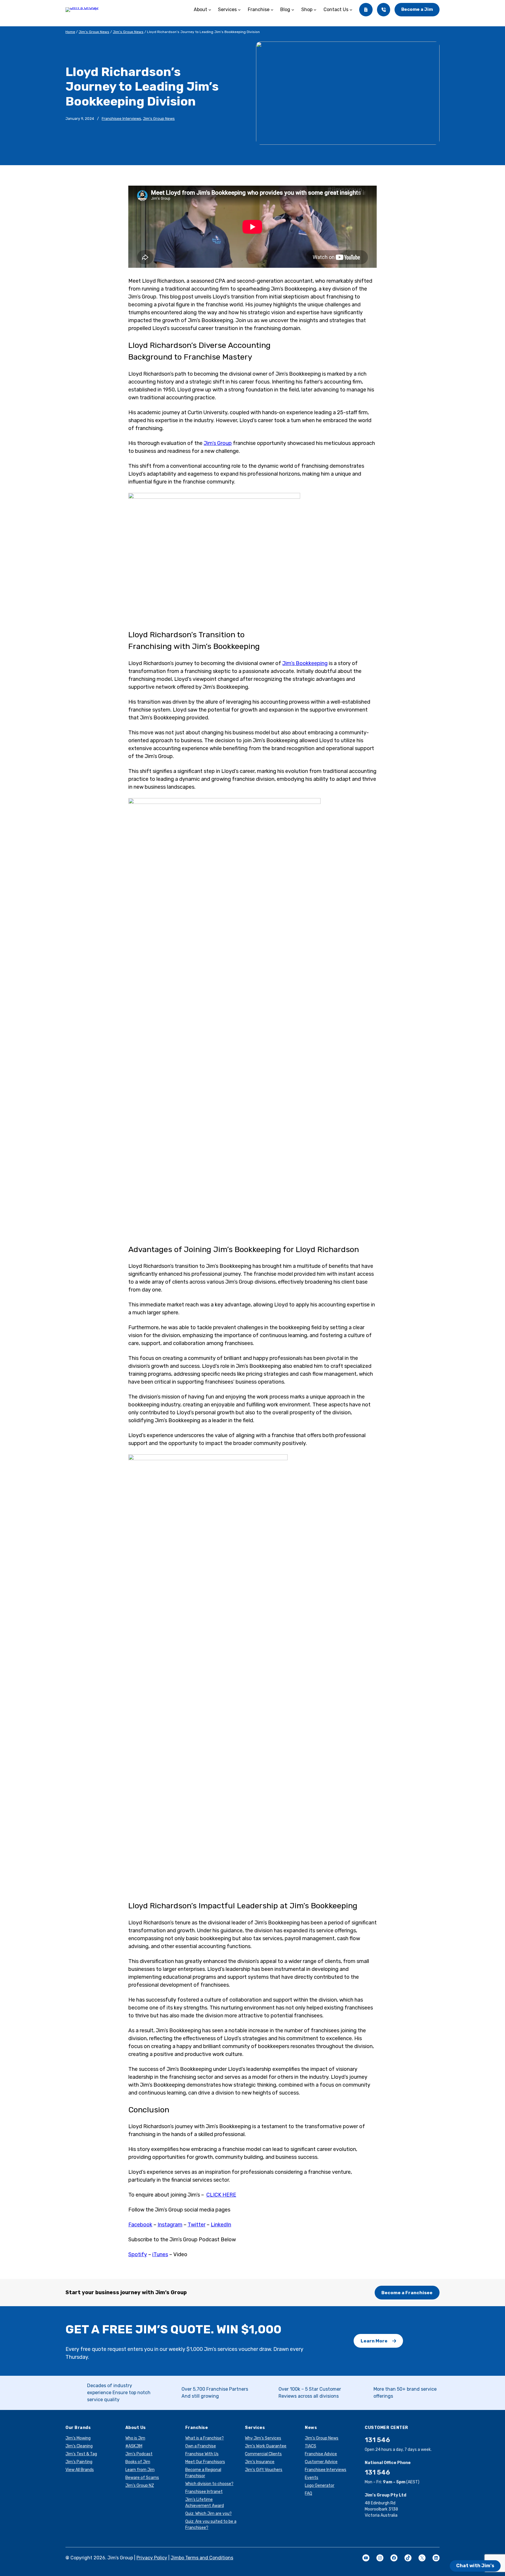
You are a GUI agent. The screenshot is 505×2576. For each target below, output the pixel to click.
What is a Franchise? (205, 2438)
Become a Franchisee (407, 2293)
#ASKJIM (134, 2446)
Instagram (170, 2225)
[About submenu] (210, 10)
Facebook (140, 2225)
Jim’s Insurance (260, 2462)
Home (70, 32)
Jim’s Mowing (78, 2438)
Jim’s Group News (94, 32)
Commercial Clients (263, 2454)
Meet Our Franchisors (205, 2462)
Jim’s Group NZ (140, 2486)
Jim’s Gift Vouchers (264, 2470)
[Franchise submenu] (272, 10)
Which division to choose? (209, 2484)
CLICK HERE (221, 2195)
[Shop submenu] (315, 10)
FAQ (308, 2493)
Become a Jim (417, 9)
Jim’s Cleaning (79, 2446)
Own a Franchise (201, 2446)
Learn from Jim (140, 2470)
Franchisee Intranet (204, 2492)
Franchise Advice (321, 2454)
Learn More (374, 2341)
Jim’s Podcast (139, 2454)
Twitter (197, 2225)
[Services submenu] (239, 10)
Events (312, 2478)
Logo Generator (320, 2486)
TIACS (311, 2446)
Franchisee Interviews (121, 119)
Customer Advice (321, 2462)
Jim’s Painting (79, 2462)
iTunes (160, 2254)
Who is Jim (135, 2438)
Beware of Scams (142, 2478)
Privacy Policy (152, 2558)
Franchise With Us (202, 2454)
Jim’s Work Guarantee (266, 2446)
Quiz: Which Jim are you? (209, 2514)
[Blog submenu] (293, 10)
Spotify (138, 2254)
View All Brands (80, 2470)
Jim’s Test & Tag (81, 2454)
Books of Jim (138, 2462)
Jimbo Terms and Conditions (202, 2558)
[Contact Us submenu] (351, 10)
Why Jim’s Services (263, 2438)
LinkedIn (221, 2225)
